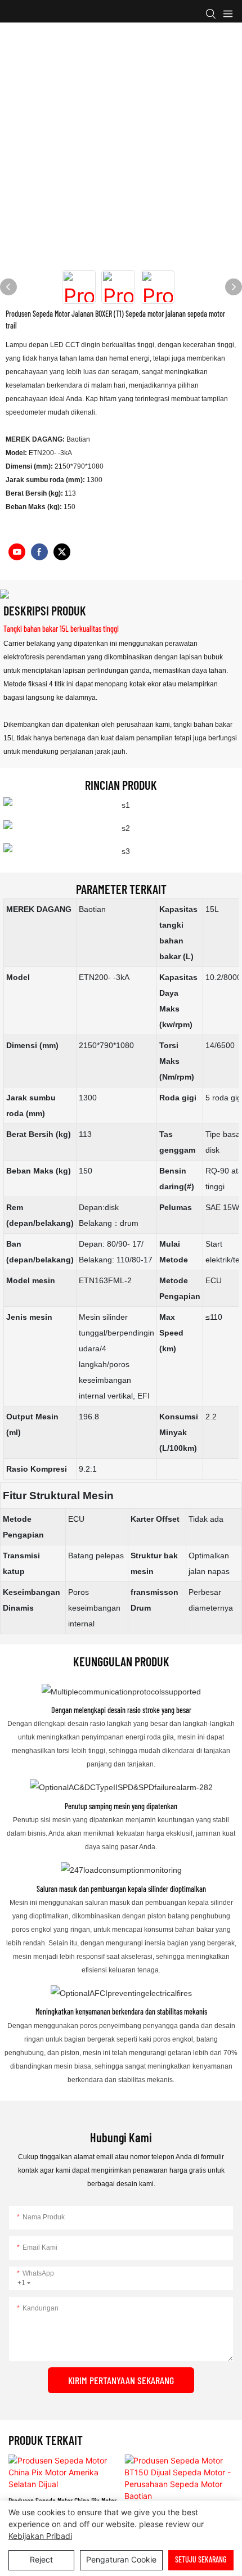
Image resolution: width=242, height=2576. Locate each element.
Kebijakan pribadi (40, 2536)
